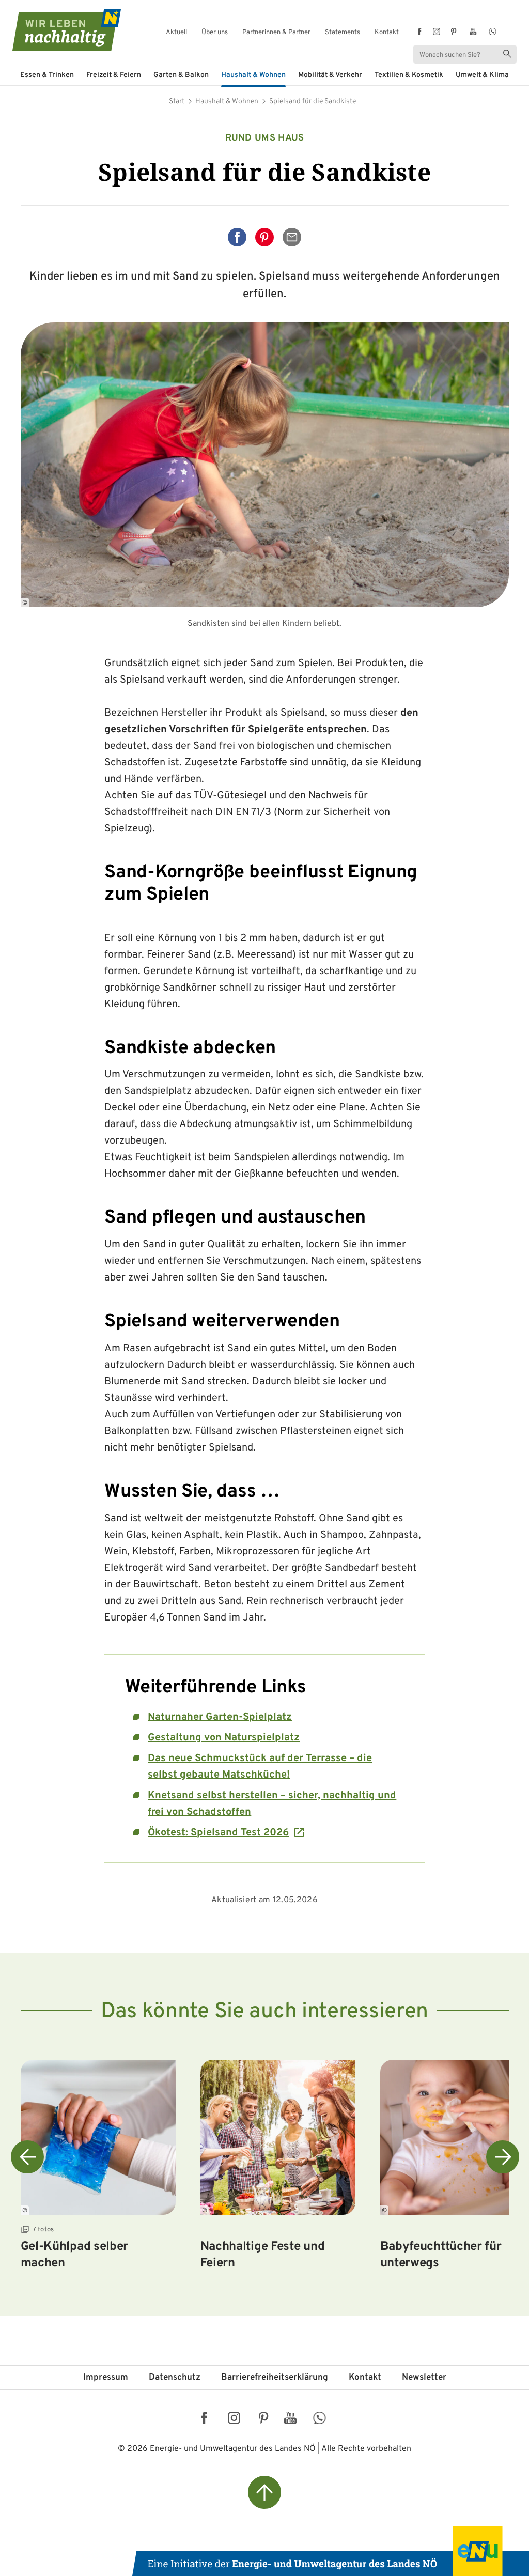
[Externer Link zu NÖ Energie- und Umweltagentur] (331, 2551)
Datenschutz (175, 2378)
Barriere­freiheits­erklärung (275, 2378)
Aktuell (176, 33)
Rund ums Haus (265, 138)
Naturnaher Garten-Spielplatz (220, 1717)
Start (177, 102)
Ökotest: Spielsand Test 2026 (218, 1833)
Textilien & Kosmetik (409, 75)
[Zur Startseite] (48, 30)
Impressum (106, 2378)
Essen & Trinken (47, 75)
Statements (343, 33)
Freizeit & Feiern (114, 75)
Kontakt (387, 33)
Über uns (215, 33)
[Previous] (27, 2157)
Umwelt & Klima (482, 75)
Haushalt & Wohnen (253, 75)
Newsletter (424, 2378)
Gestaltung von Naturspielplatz (224, 1738)
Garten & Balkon (181, 75)
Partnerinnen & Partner (276, 33)
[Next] (503, 2157)
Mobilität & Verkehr (330, 75)
